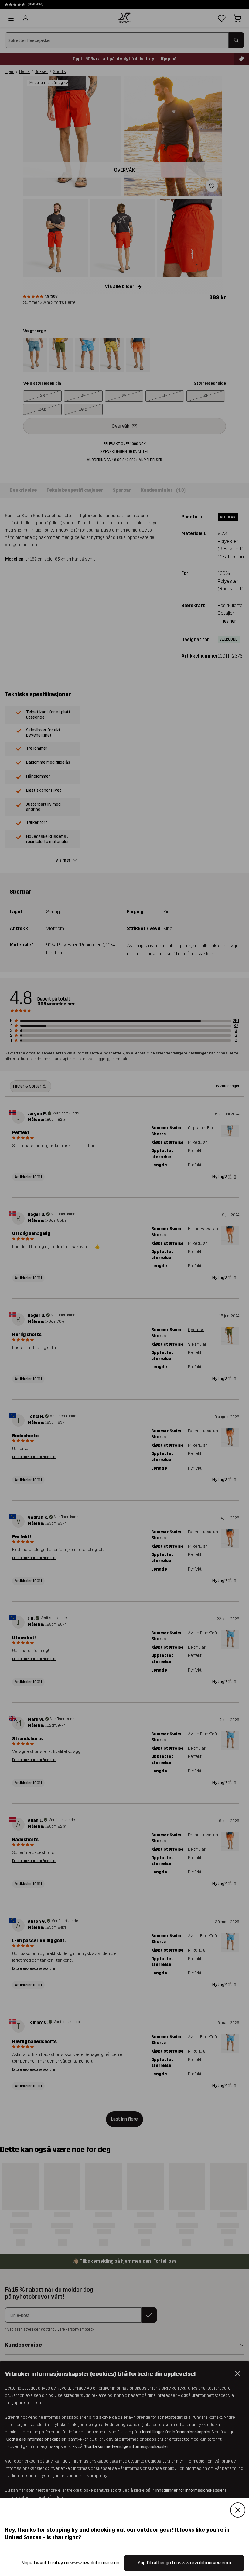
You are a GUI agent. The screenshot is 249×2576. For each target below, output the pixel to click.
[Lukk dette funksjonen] (238, 2510)
